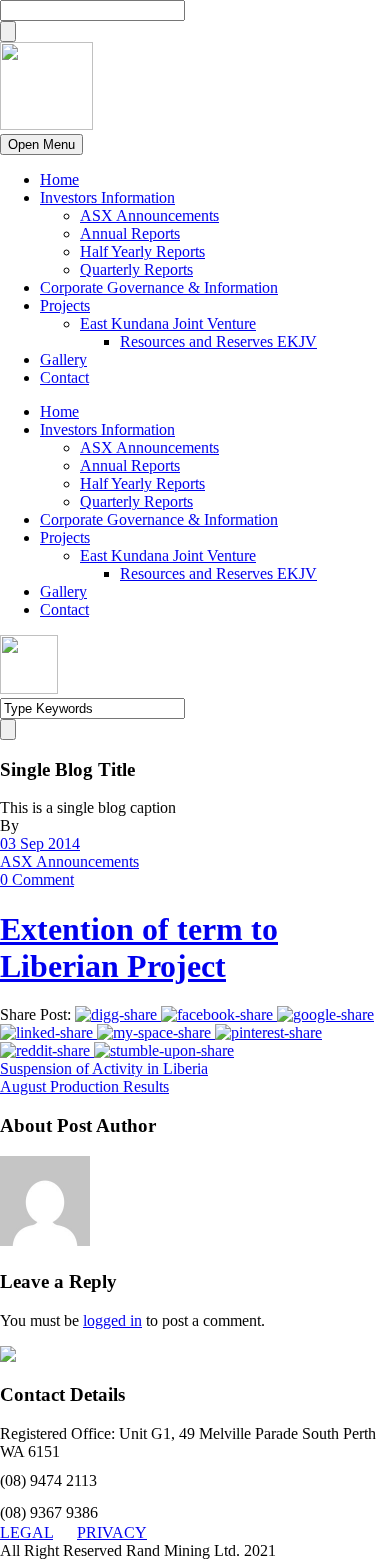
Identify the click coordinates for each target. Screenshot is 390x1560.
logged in (112, 1320)
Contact (64, 377)
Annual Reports (130, 233)
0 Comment (37, 879)
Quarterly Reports (136, 269)
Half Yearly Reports (142, 251)
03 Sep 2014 (40, 843)
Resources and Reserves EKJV (218, 341)
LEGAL (26, 1532)
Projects (65, 305)
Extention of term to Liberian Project (139, 947)
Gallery (63, 359)
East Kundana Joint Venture (168, 323)
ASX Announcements (149, 215)
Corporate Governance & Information (159, 287)
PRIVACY (112, 1532)
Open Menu (41, 144)
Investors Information (107, 197)
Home (59, 179)
